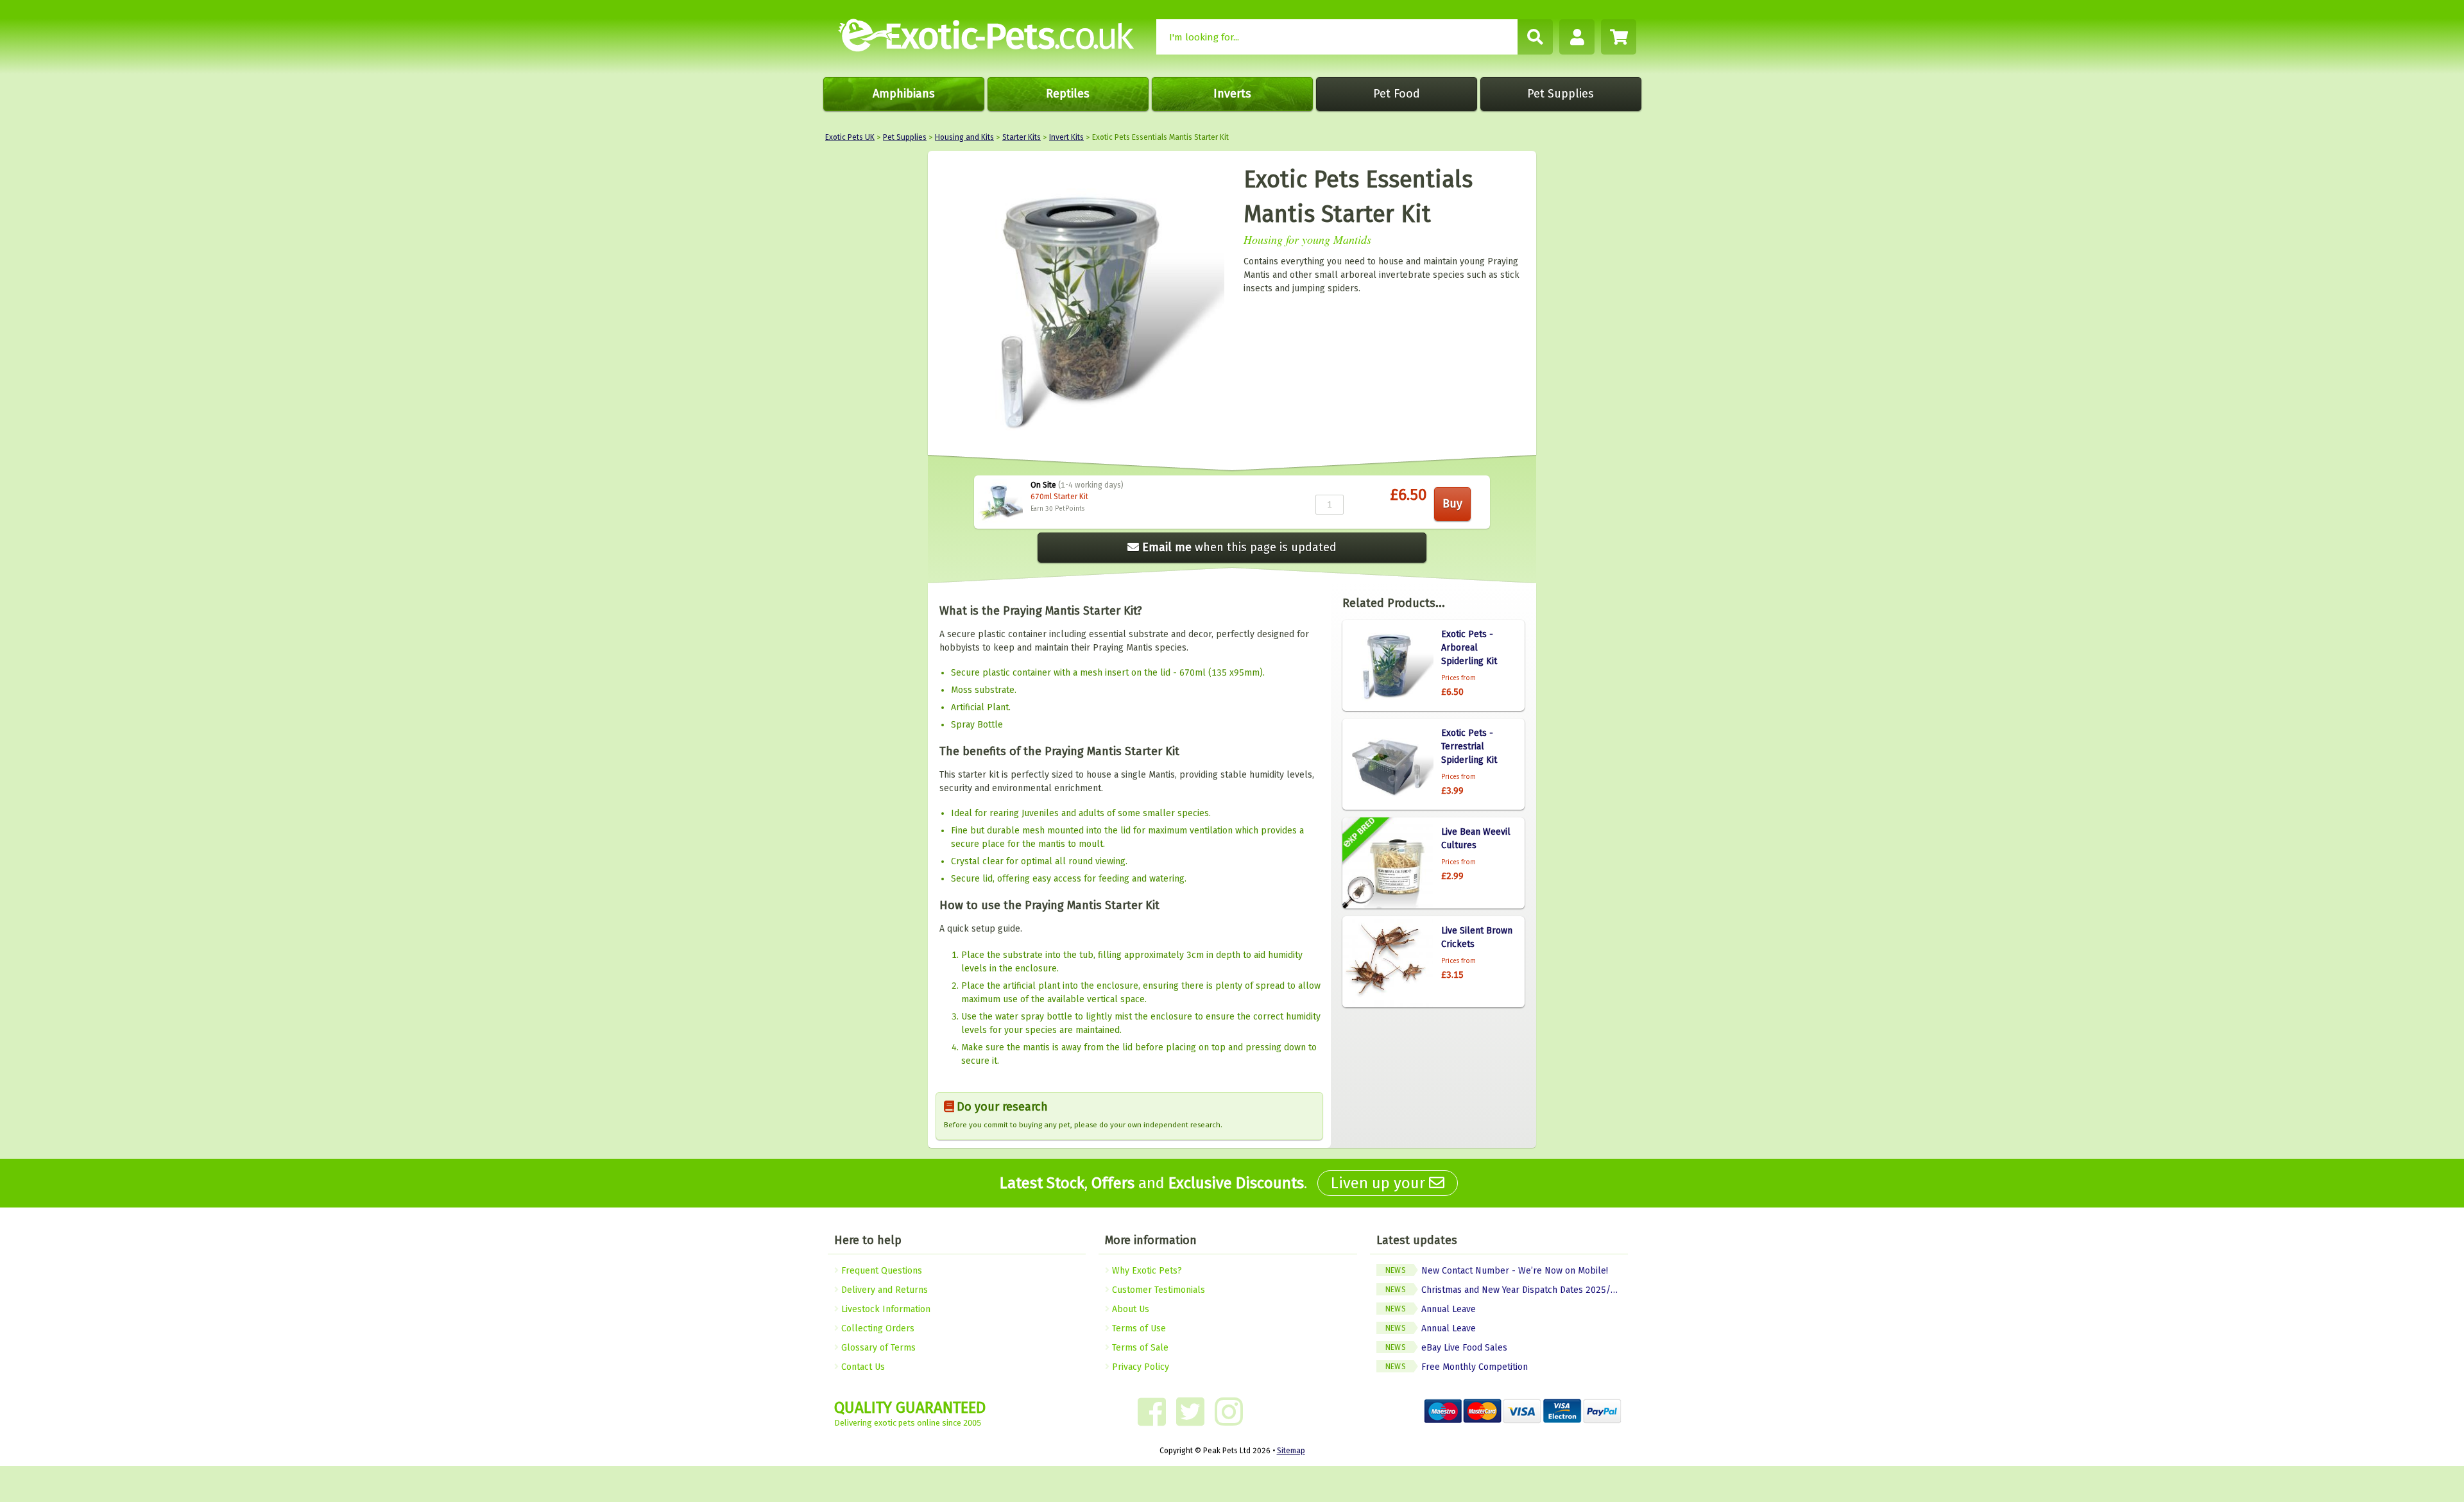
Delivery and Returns (883, 1290)
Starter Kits (1022, 137)
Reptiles (1068, 94)
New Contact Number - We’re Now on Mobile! (1497, 1271)
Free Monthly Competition (1457, 1367)
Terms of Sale (1139, 1348)
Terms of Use (1138, 1328)
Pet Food (1397, 94)
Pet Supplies (1561, 94)
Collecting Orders (877, 1328)
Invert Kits (1066, 137)
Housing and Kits (964, 137)
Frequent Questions (880, 1271)
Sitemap (1291, 1451)
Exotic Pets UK (850, 137)
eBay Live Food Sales (1446, 1348)
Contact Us (862, 1367)
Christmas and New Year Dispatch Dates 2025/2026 (1507, 1290)
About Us (1129, 1309)
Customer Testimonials (1157, 1290)
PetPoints (1070, 509)
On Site (1043, 485)
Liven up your (1380, 1183)
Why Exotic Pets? (1146, 1271)
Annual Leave (1431, 1309)
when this (1239, 547)
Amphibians (904, 94)
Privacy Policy (1139, 1367)
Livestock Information (885, 1309)
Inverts (1232, 94)
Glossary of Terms (877, 1348)
